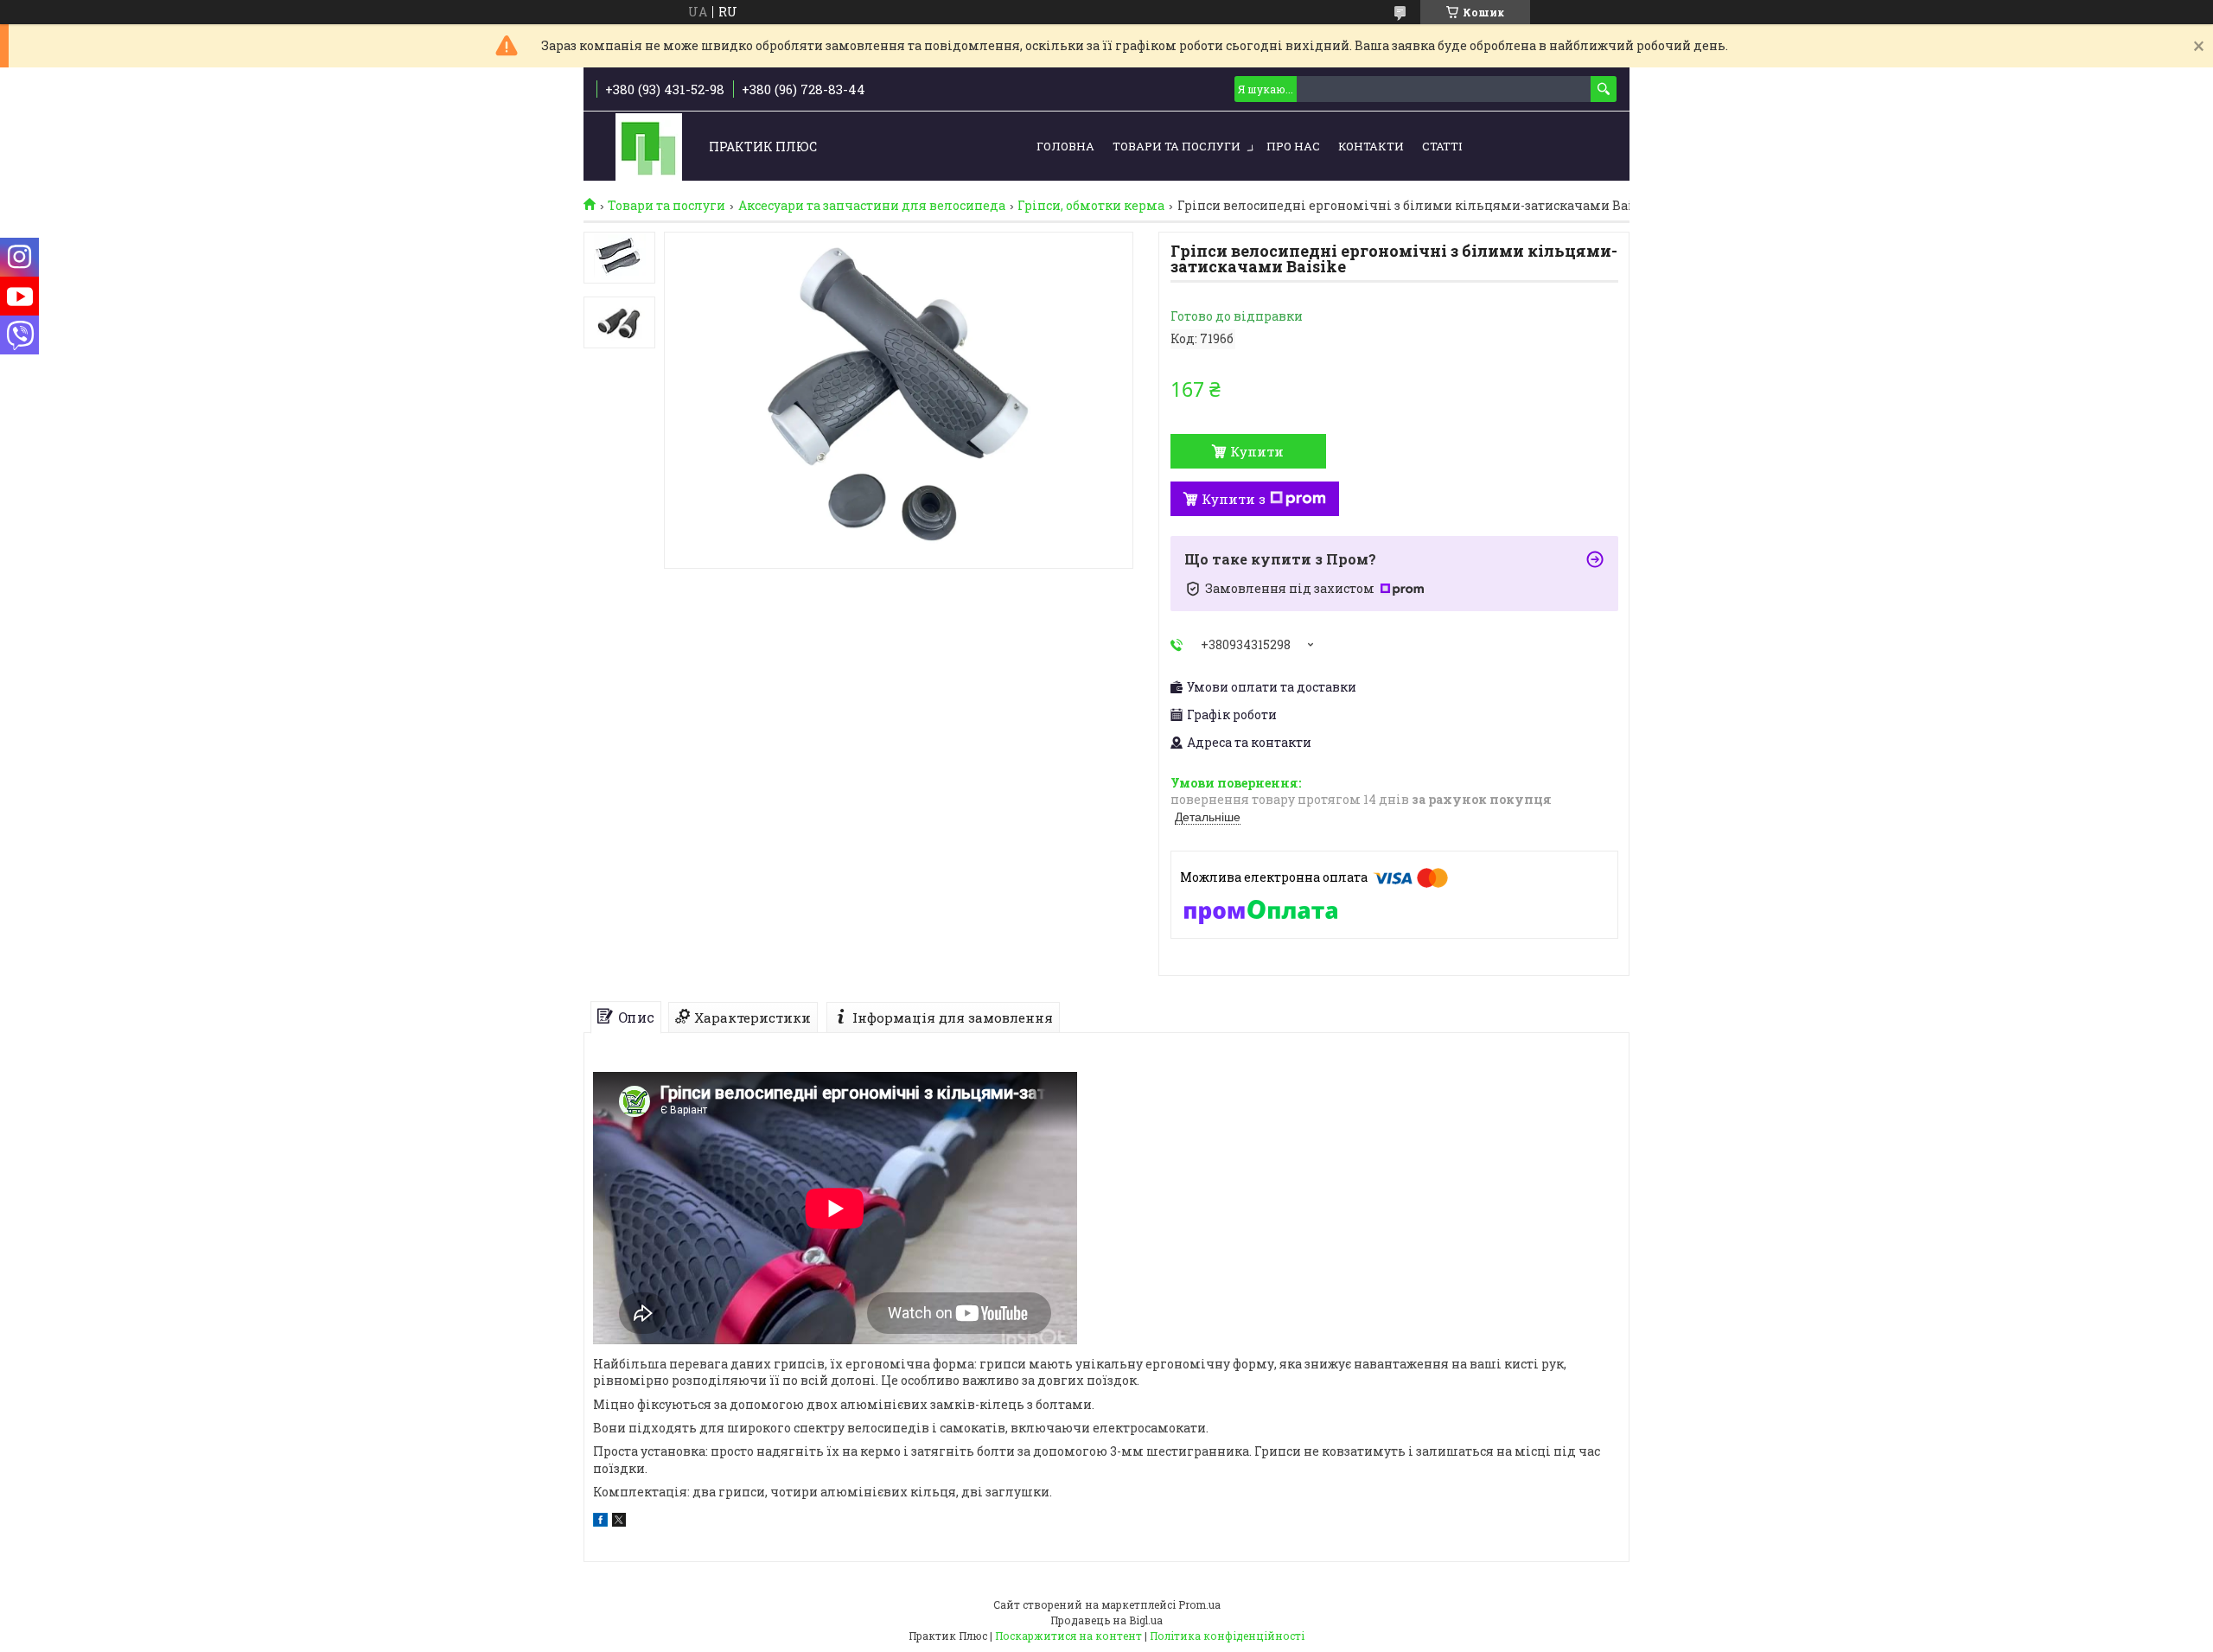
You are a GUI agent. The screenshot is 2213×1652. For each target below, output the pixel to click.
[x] (619, 1522)
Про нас (1293, 146)
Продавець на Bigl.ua (1106, 1620)
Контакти (1371, 146)
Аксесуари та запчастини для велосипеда (872, 206)
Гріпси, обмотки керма (1091, 206)
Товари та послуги (1177, 146)
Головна (1065, 146)
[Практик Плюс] (649, 147)
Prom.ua (1199, 1604)
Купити (1257, 451)
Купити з (1234, 499)
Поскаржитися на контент (1068, 1636)
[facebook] (600, 1522)
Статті (1442, 146)
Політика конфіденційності (1227, 1636)
